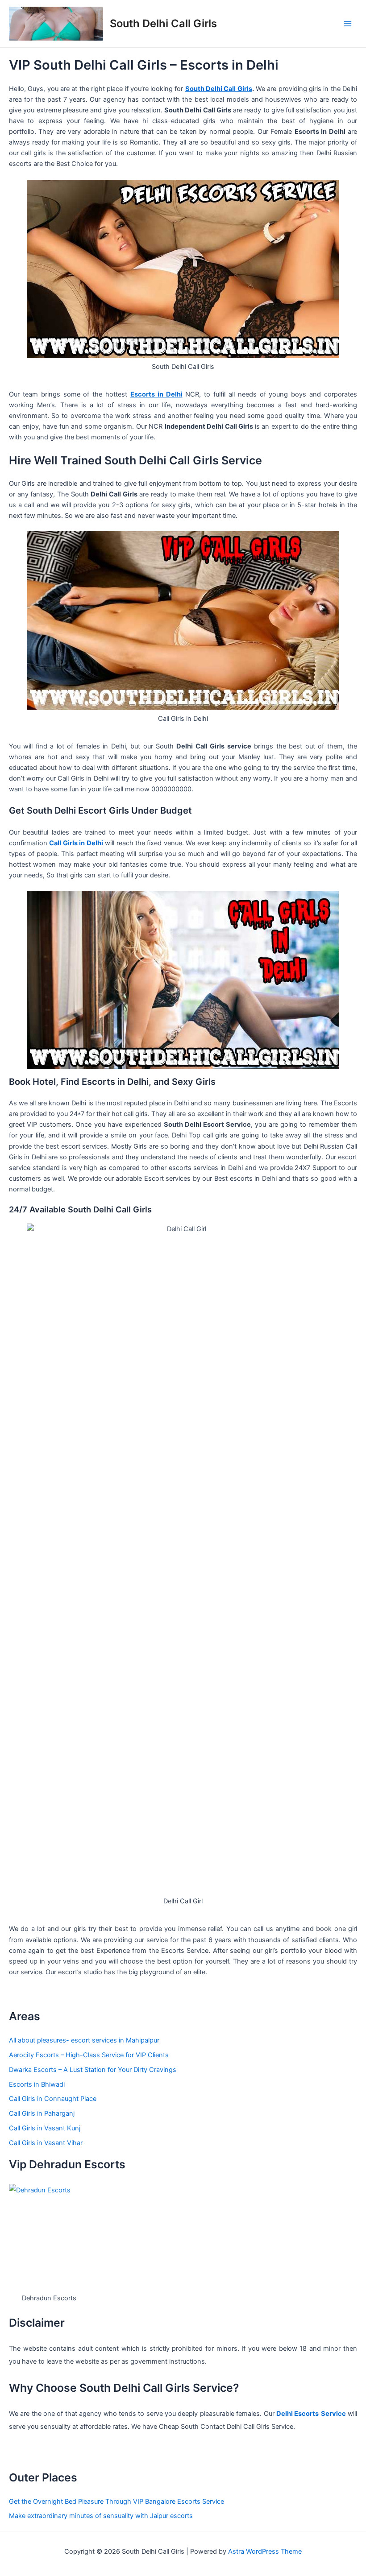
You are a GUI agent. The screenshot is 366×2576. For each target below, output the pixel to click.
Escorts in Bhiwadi (37, 2084)
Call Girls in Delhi (76, 843)
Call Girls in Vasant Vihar (46, 2143)
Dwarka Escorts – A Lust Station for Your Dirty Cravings (93, 2070)
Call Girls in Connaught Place (53, 2099)
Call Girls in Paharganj (42, 2113)
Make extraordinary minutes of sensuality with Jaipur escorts (101, 2516)
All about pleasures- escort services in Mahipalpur (84, 2040)
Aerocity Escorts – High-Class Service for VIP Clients (89, 2055)
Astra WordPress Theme (265, 2551)
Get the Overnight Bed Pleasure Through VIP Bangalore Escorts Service (116, 2502)
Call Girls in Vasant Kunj (45, 2128)
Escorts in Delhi (156, 394)
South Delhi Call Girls (163, 23)
